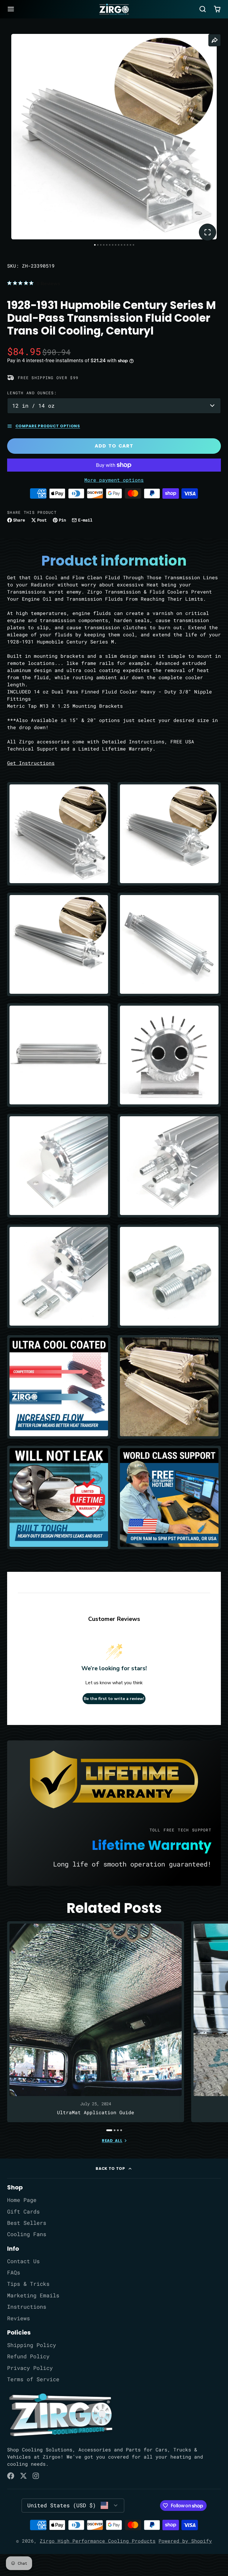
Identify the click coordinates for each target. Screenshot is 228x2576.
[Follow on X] (23, 2476)
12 (128, 245)
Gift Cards (23, 2212)
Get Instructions (31, 763)
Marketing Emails (33, 2295)
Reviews (19, 2318)
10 (122, 245)
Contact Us (23, 2261)
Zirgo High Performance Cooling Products (98, 2541)
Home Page (22, 2200)
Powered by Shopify (185, 2541)
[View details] (61, 2415)
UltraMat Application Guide (96, 2022)
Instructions (27, 2307)
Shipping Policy (32, 2345)
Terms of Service (33, 2379)
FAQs (14, 2273)
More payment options (114, 480)
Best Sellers (27, 2223)
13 (130, 245)
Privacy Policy (30, 2368)
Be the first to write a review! (114, 1699)
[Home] (114, 9)
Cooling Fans (27, 2234)
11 (125, 245)
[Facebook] (11, 2476)
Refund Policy (28, 2356)
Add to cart (114, 446)
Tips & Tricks (28, 2284)
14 (133, 245)
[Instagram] (36, 2476)
